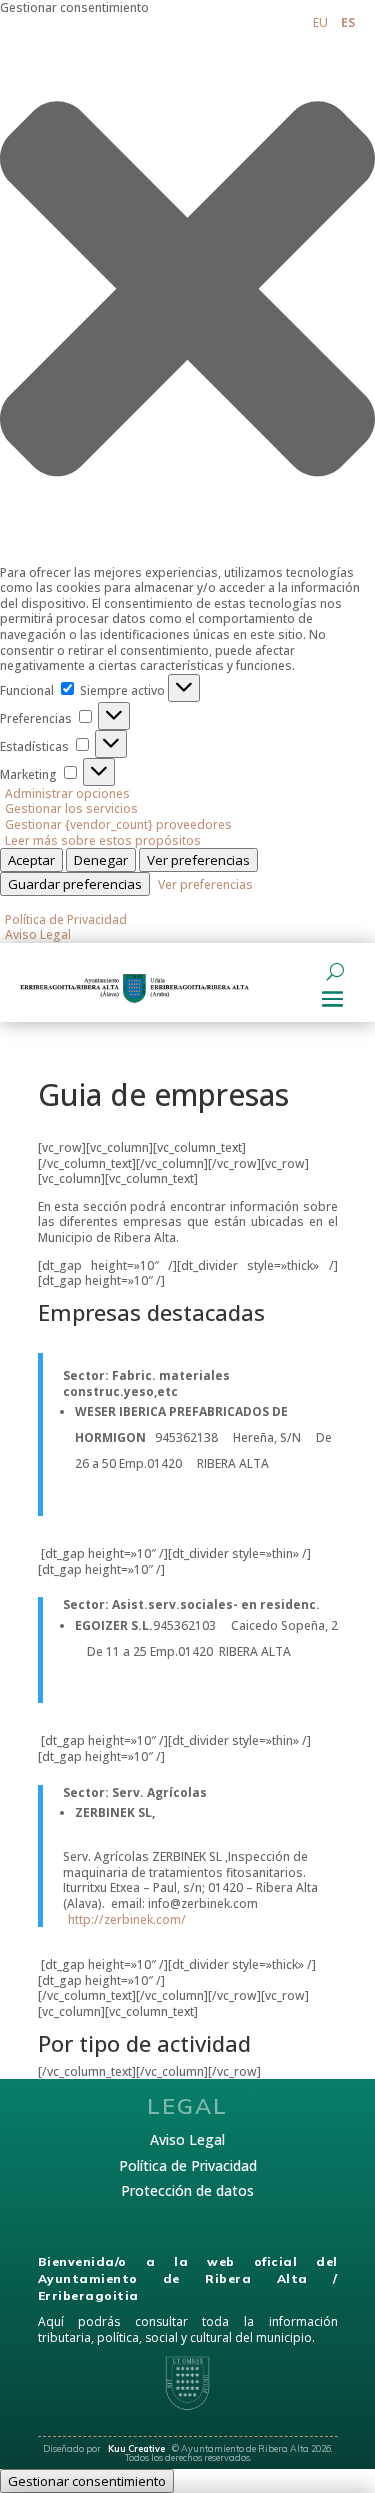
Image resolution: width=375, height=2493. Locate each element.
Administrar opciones (67, 793)
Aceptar (31, 860)
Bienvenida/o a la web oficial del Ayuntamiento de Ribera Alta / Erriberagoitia (188, 2278)
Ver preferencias (198, 860)
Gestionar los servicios (71, 808)
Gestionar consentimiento (87, 2481)
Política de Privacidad (66, 919)
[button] (187, 290)
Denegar (101, 860)
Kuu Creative (137, 2448)
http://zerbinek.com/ (127, 1919)
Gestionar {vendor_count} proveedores (118, 824)
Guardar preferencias (75, 884)
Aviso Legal (38, 934)
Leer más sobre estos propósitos (103, 840)
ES (348, 22)
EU (320, 22)
